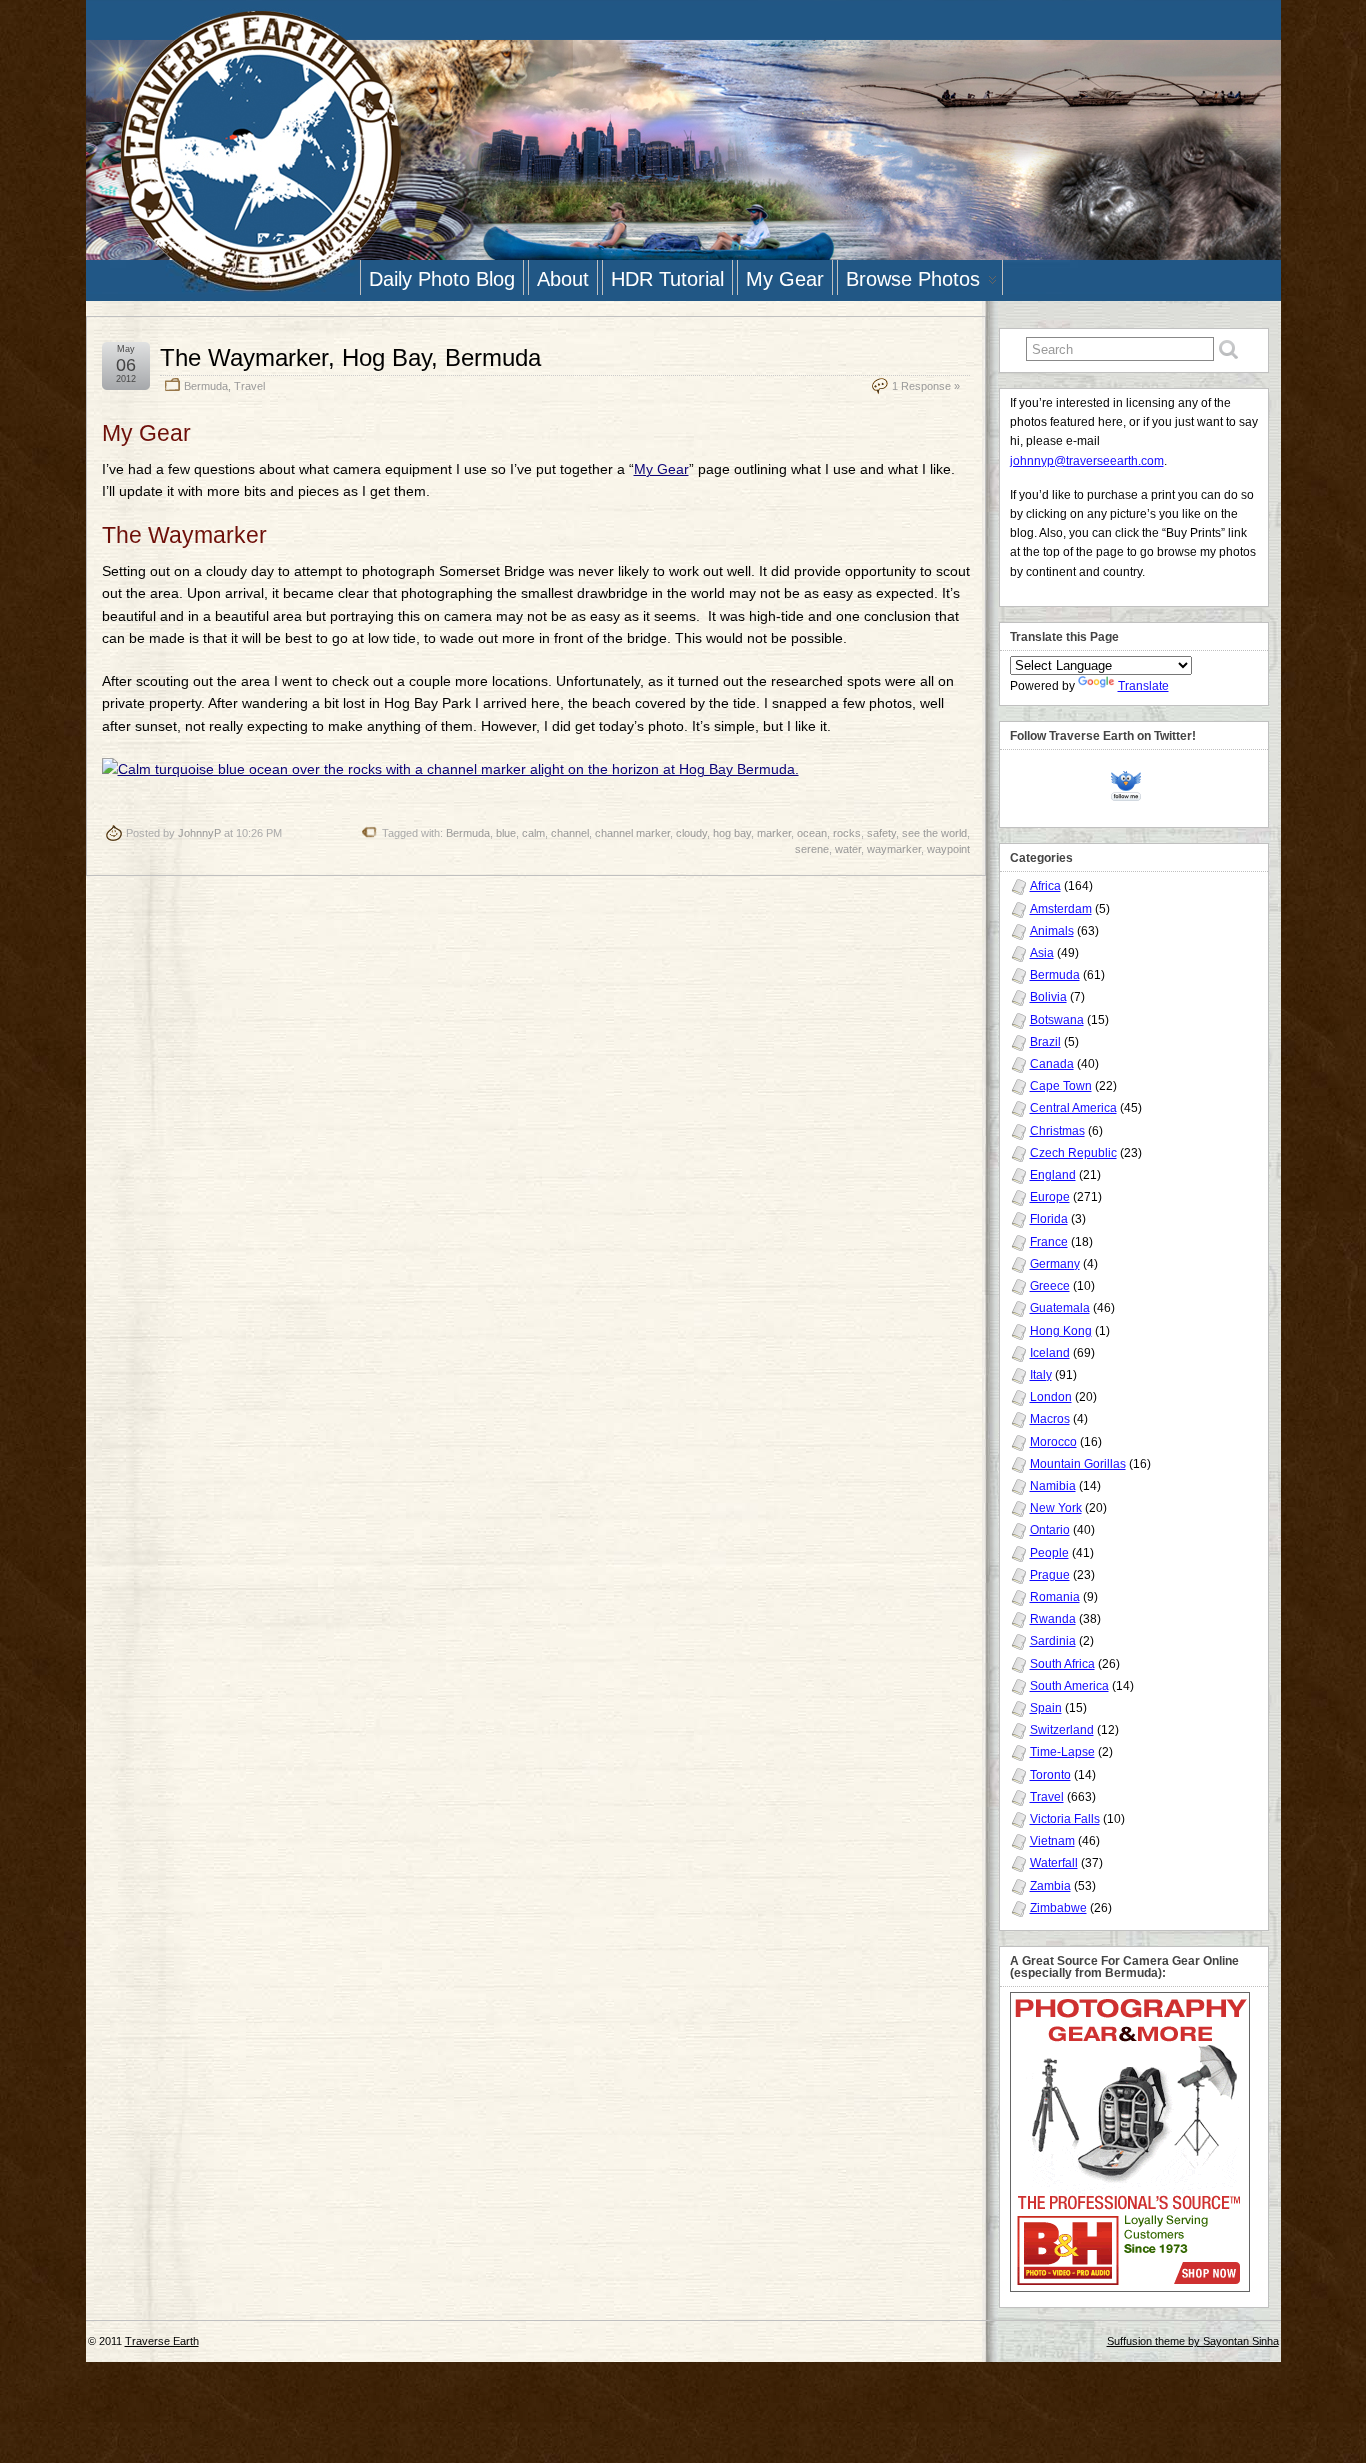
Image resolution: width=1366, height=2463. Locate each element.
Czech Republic (1073, 1153)
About (563, 279)
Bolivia (1048, 997)
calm (533, 833)
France (1049, 1242)
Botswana (1057, 1020)
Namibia (1053, 1486)
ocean (812, 833)
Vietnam (1052, 1841)
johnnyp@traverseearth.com (1087, 461)
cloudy (691, 833)
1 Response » (926, 386)
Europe (1050, 1197)
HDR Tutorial (667, 279)
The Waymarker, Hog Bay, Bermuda (350, 357)
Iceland (1050, 1353)
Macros (1050, 1419)
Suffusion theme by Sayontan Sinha (1193, 2341)
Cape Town (1061, 1086)
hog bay (732, 833)
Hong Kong (1061, 1331)
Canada (1052, 1064)
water (848, 849)
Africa (1045, 886)
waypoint (948, 849)
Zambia (1050, 1886)
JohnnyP (199, 833)
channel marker (632, 833)
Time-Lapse (1062, 1752)
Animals (1052, 931)
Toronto (1050, 1775)
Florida (1049, 1219)
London (1051, 1397)
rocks (847, 833)
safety (881, 833)
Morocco (1053, 1442)
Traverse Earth (162, 2341)
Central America (1073, 1108)
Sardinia (1053, 1641)
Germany (1055, 1264)
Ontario (1050, 1530)
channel (570, 833)
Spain (1046, 1708)
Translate (1143, 686)
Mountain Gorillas (1078, 1464)
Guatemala (1060, 1308)
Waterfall (1054, 1863)
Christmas (1057, 1131)
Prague (1050, 1575)
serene (812, 849)
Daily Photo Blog (442, 279)
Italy (1041, 1375)
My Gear (785, 279)
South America (1069, 1686)
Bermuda (206, 386)
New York (1056, 1508)
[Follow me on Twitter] (1131, 783)
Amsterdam (1061, 909)
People (1049, 1553)
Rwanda (1053, 1619)
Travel (249, 386)
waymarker (894, 849)
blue (506, 833)
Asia (1042, 953)
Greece (1050, 1286)
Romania (1055, 1597)
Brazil (1045, 1042)
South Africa (1062, 1664)
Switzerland (1062, 1730)
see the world (934, 833)
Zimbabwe (1058, 1908)
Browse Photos (913, 279)
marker (774, 833)
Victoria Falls (1065, 1819)
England (1053, 1175)
